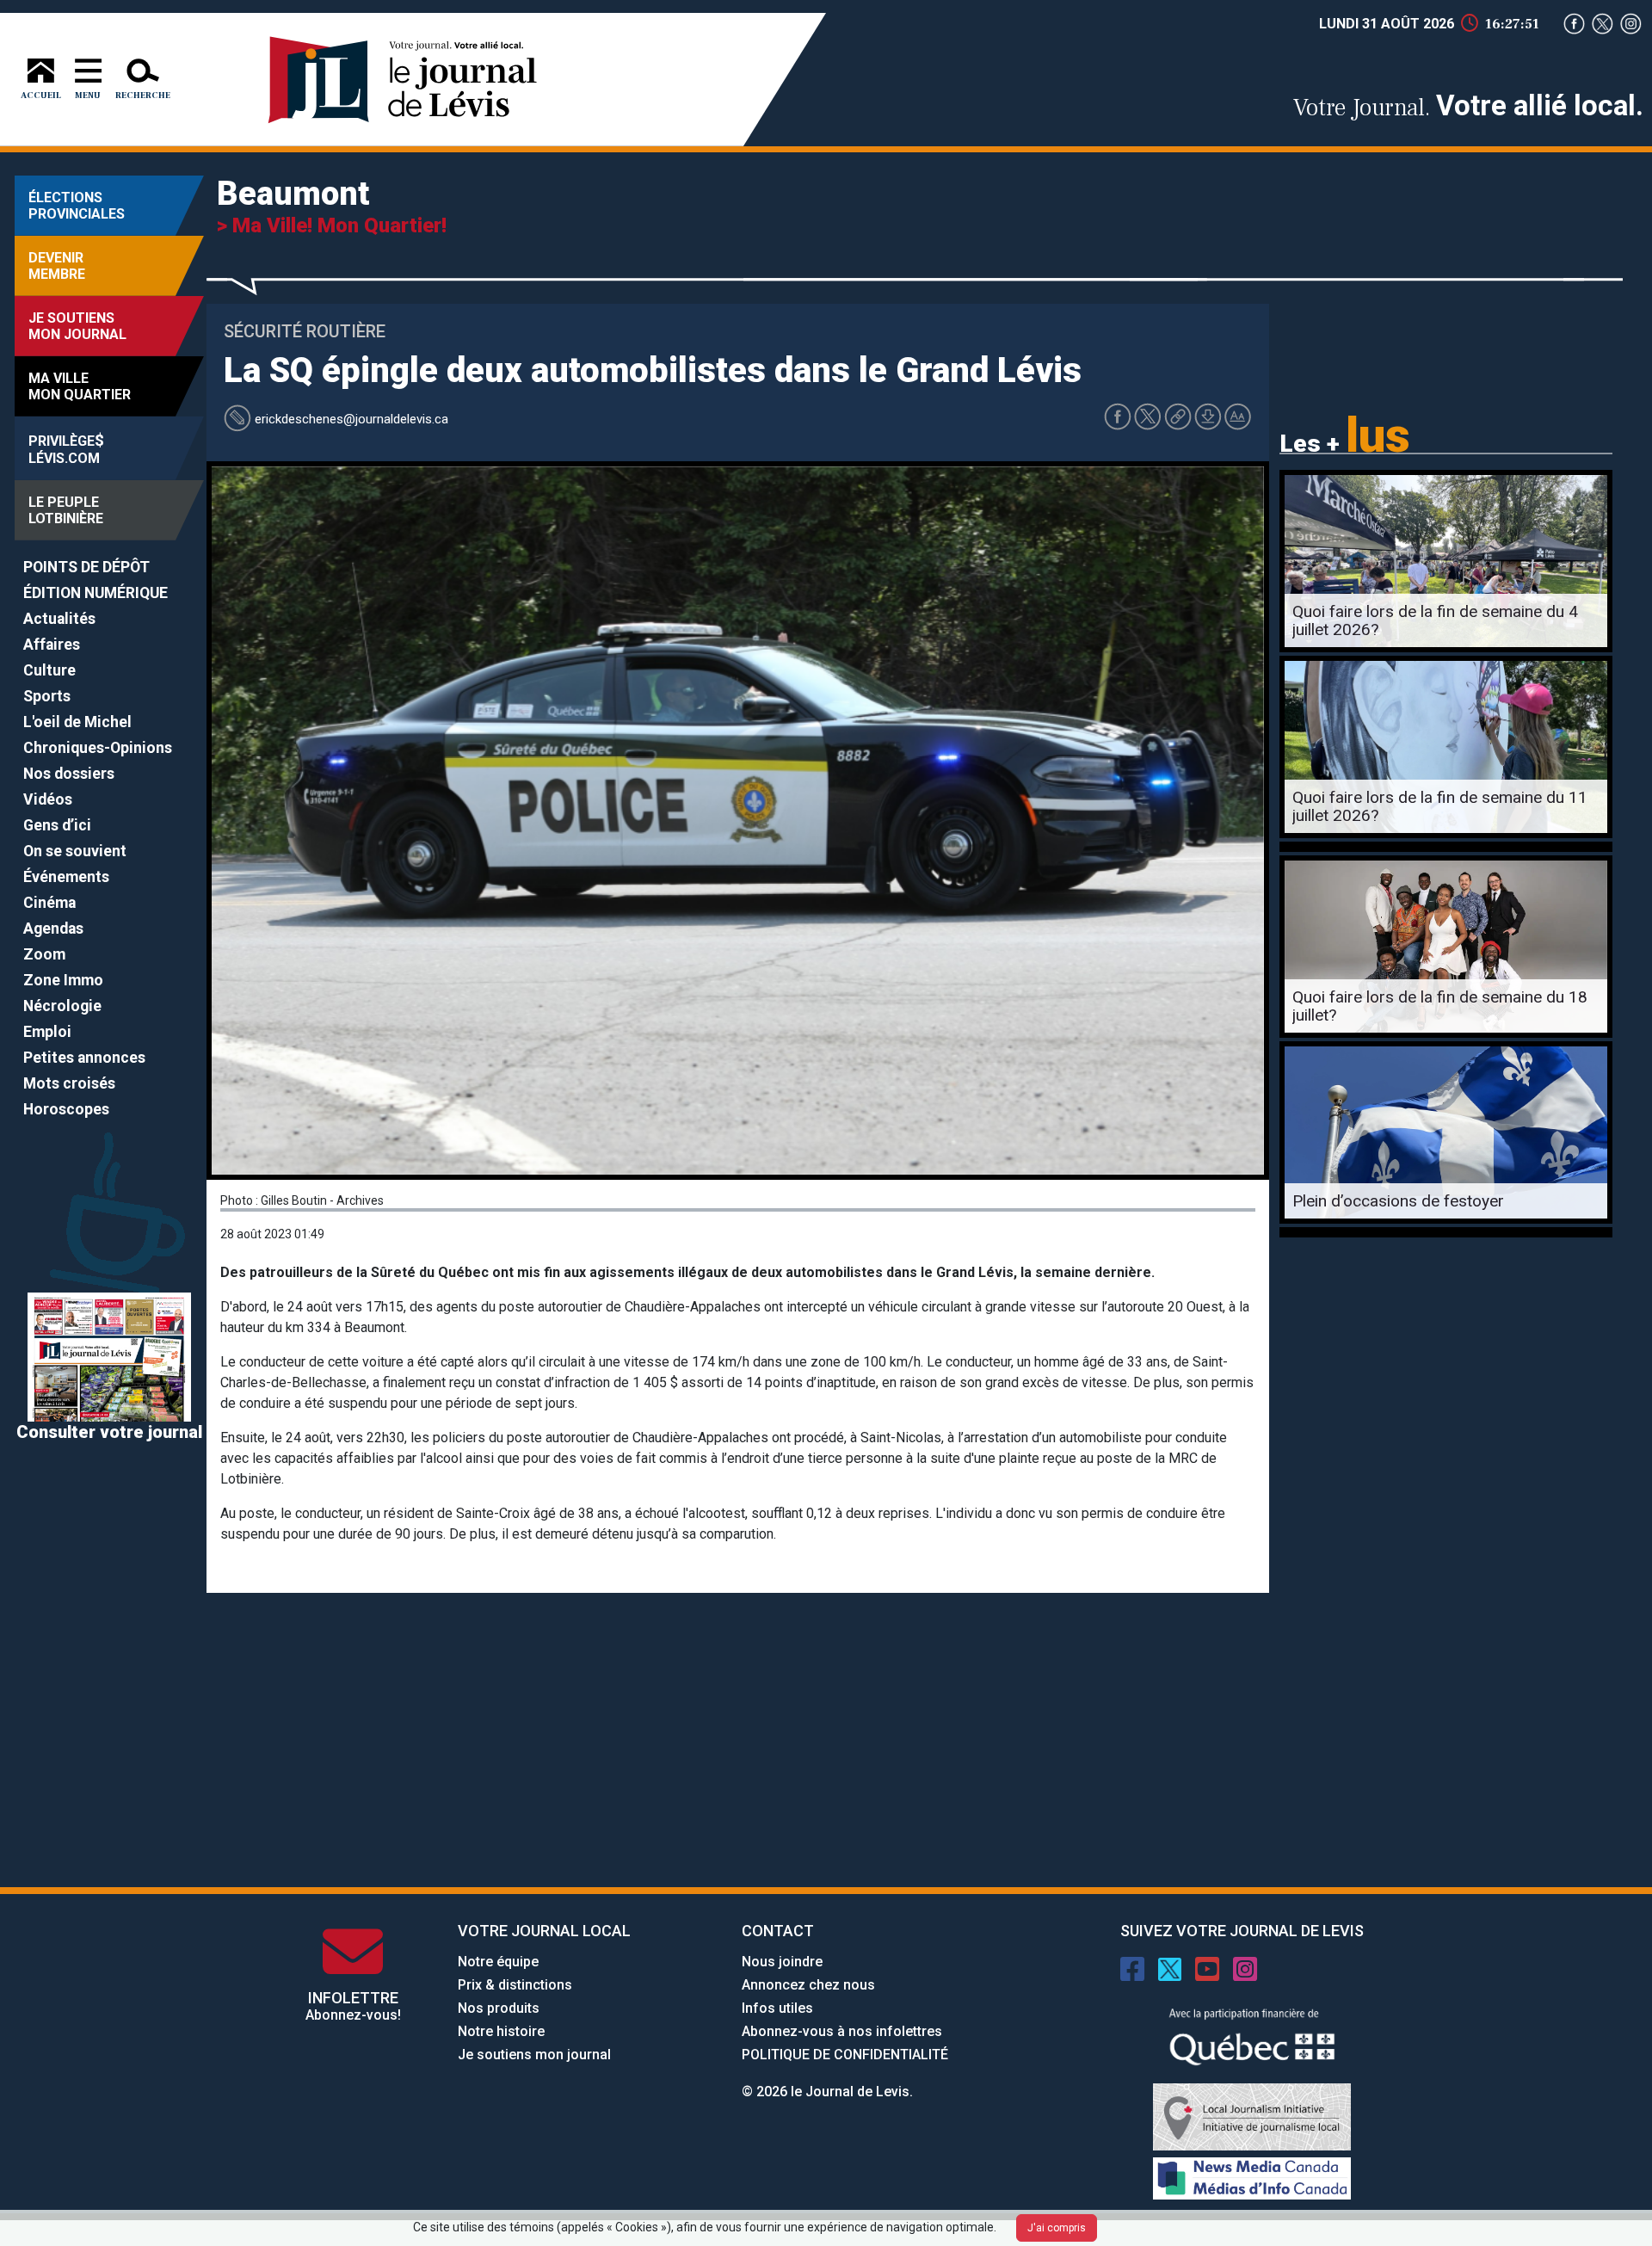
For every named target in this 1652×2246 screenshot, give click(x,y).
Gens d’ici (57, 825)
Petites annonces (84, 1058)
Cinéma (49, 903)
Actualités (59, 619)
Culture (49, 670)
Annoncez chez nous (808, 1985)
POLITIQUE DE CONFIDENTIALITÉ (845, 2055)
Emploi (47, 1032)
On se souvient (75, 851)
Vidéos (48, 799)
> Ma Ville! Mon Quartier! (332, 225)
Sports (47, 696)
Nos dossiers (69, 774)
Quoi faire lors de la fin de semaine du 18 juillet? (1440, 1006)
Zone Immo (63, 980)
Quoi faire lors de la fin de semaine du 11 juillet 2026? (1440, 806)
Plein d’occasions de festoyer (1398, 1201)
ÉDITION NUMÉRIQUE (96, 593)
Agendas (53, 929)
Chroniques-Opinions (98, 748)
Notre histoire (501, 2031)
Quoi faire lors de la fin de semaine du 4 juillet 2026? (1435, 620)
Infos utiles (777, 2008)
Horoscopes (66, 1109)
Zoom (44, 954)
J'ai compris (1057, 2228)
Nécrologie (62, 1006)
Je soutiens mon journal (534, 2055)
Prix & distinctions (515, 1985)
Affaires (52, 645)
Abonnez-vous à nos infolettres (842, 2031)
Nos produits (499, 2008)
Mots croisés (69, 1083)
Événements (66, 877)
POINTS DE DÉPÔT (86, 567)
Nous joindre (782, 1962)
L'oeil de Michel (77, 722)
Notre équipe (498, 1962)
